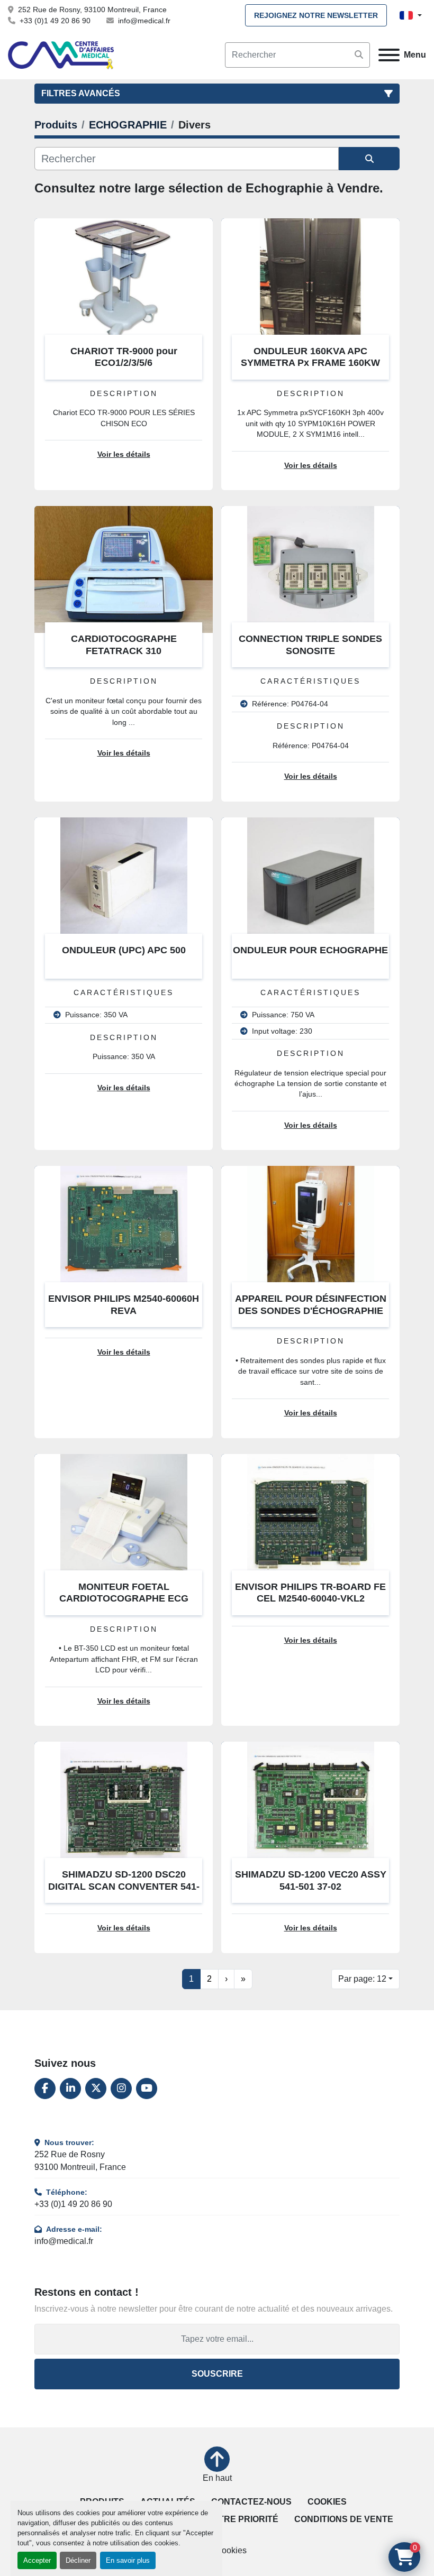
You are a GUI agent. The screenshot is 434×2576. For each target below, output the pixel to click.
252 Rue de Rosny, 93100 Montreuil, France (92, 10)
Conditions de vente (344, 2519)
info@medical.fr (144, 21)
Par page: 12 (362, 1979)
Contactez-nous (251, 2502)
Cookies (327, 2502)
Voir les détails (124, 454)
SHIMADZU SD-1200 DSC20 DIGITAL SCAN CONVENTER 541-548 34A (124, 1886)
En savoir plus (128, 2560)
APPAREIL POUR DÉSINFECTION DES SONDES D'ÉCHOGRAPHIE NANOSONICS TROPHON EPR (311, 1310)
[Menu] (389, 55)
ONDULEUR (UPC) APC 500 (124, 950)
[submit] (359, 55)
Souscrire (217, 2374)
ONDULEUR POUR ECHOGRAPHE (310, 950)
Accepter (37, 2560)
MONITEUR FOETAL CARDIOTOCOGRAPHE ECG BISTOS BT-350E (124, 1599)
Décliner (78, 2560)
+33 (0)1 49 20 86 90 (55, 21)
